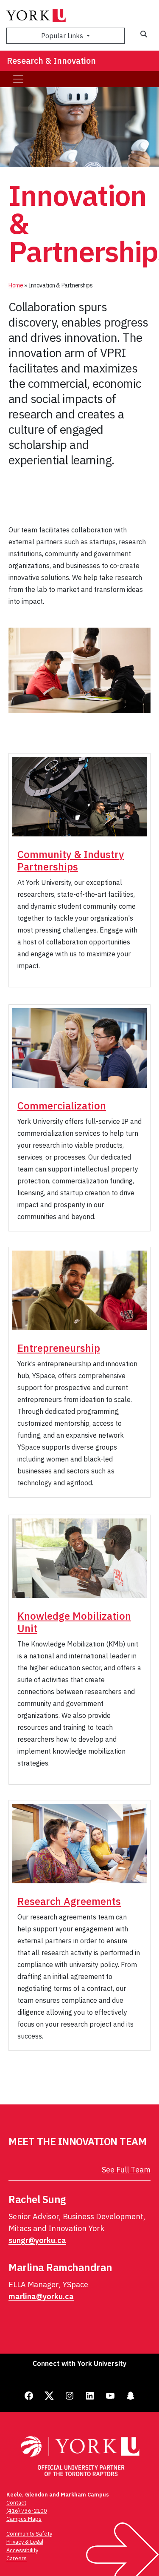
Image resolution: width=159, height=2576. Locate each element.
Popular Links (63, 36)
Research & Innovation (51, 61)
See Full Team (126, 2170)
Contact (16, 2503)
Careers (17, 2558)
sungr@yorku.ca (37, 2240)
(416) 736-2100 (27, 2511)
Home (16, 285)
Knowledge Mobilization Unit (74, 1622)
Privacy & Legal (25, 2542)
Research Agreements (69, 1901)
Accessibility (22, 2550)
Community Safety (29, 2534)
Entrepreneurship (59, 1348)
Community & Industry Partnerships (71, 860)
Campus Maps (24, 2519)
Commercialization (62, 1106)
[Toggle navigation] (18, 79)
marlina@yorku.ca (41, 2296)
